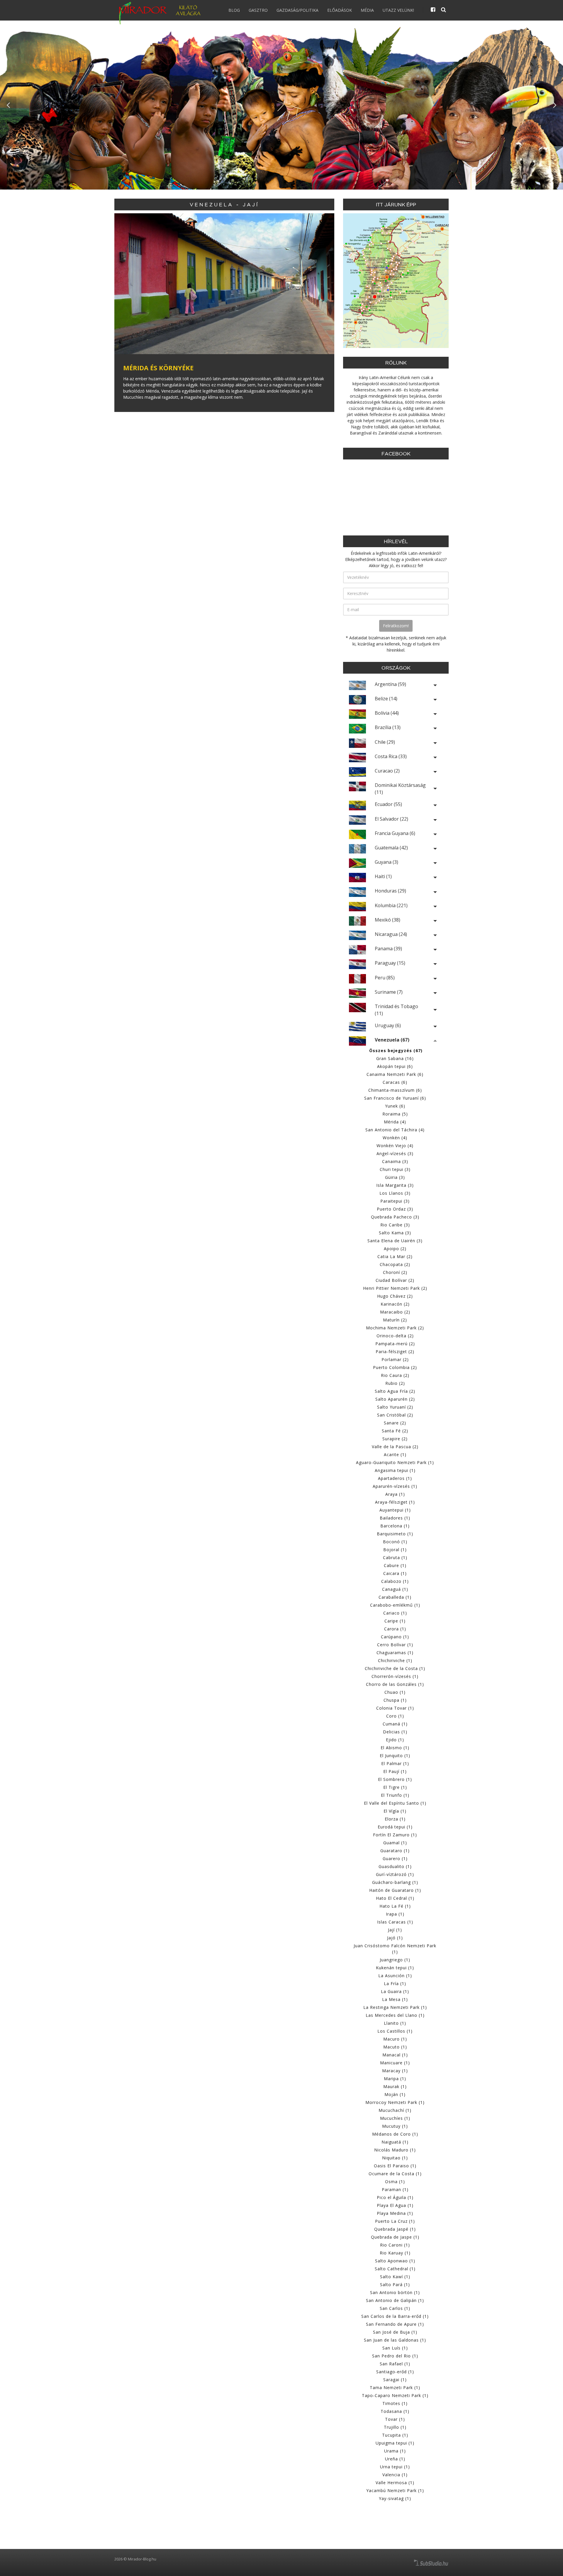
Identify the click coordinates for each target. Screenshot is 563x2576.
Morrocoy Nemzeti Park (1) (395, 2102)
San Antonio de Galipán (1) (395, 2300)
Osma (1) (395, 2182)
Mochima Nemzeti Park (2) (395, 1328)
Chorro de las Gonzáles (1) (395, 1684)
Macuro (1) (395, 2039)
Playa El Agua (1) (395, 2205)
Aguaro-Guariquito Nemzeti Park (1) (395, 1462)
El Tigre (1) (395, 1787)
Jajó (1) (395, 1938)
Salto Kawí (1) (395, 2277)
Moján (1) (395, 2094)
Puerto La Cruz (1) (395, 2221)
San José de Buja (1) (395, 2332)
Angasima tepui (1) (395, 1470)
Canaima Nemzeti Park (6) (395, 1074)
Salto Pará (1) (395, 2285)
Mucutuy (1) (395, 2126)
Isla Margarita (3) (395, 1185)
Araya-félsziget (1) (395, 1502)
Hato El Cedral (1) (395, 1898)
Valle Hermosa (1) (395, 2483)
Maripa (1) (395, 2079)
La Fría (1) (395, 1983)
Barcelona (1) (395, 1526)
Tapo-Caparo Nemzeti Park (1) (395, 2395)
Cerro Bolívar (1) (395, 1645)
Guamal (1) (395, 1843)
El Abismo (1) (395, 1748)
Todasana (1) (395, 2411)
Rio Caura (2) (395, 1375)
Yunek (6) (395, 1106)
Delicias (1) (395, 1732)
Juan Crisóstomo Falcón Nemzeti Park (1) (395, 1949)
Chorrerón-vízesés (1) (395, 1676)
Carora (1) (395, 1629)
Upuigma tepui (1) (395, 2443)
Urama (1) (395, 2451)
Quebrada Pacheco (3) (395, 1217)
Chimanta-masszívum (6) (395, 1090)
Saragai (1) (395, 2380)
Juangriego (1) (395, 1960)
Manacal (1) (395, 2055)
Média (367, 10)
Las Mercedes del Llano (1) (395, 2015)
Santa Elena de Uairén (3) (395, 1241)
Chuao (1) (395, 1692)
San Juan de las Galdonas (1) (395, 2340)
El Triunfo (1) (395, 1795)
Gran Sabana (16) (395, 1058)
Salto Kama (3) (395, 1233)
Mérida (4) (395, 1122)
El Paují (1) (395, 1771)
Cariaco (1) (395, 1613)
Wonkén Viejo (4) (395, 1146)
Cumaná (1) (395, 1724)
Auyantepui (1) (395, 1510)
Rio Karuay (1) (395, 2253)
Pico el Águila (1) (395, 2197)
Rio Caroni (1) (395, 2245)
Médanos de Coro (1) (395, 2134)
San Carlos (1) (395, 2308)
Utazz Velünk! (398, 10)
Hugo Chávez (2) (395, 1296)
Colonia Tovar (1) (395, 1708)
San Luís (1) (395, 2348)
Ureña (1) (395, 2459)
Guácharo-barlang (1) (395, 1882)
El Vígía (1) (395, 1811)
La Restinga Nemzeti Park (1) (395, 2007)
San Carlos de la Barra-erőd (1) (395, 2316)
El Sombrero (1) (395, 1779)
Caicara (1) (395, 1573)
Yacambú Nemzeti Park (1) (395, 2490)
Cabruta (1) (395, 1557)
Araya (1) (395, 1494)
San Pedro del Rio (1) (395, 2356)
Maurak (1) (395, 2086)
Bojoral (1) (395, 1550)
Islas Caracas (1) (395, 1922)
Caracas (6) (395, 1082)
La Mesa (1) (395, 1999)
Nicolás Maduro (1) (395, 2150)
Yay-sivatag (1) (395, 2498)
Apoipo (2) (395, 1249)
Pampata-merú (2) (395, 1344)
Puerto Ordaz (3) (395, 1209)
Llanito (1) (395, 2023)
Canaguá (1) (395, 1589)
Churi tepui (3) (395, 1169)
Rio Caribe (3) (395, 1225)
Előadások (340, 10)
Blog (234, 10)
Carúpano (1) (395, 1637)
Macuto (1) (395, 2047)
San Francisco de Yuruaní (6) (395, 1098)
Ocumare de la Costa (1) (395, 2174)
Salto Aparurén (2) (395, 1399)
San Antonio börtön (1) (395, 2292)
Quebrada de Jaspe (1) (395, 2237)
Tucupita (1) (395, 2435)
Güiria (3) (395, 1177)
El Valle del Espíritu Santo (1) (395, 1803)
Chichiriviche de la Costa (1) (395, 1668)
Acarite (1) (395, 1455)
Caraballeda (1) (395, 1597)
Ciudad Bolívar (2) (395, 1280)
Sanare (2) (395, 1423)
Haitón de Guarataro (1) (395, 1890)
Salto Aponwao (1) (395, 2261)
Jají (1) (395, 1930)
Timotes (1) (395, 2403)
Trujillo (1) (395, 2427)
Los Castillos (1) (395, 2031)
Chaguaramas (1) (395, 1653)
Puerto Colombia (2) (395, 1367)
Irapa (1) (395, 1914)
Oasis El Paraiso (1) (395, 2166)
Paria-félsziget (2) (395, 1352)
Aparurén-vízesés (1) (395, 1486)
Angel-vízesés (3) (395, 1153)
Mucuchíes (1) (395, 2118)
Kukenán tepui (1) (395, 1968)
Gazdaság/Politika (297, 10)
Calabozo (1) (395, 1581)
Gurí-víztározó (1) (395, 1874)
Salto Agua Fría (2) (395, 1391)
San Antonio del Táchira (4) (395, 1130)
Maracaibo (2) (395, 1312)
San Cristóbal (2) (395, 1415)
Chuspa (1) (395, 1700)
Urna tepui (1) (395, 2467)
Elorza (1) (395, 1819)
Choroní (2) (395, 1272)
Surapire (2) (395, 1439)
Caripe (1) (395, 1621)
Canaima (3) (395, 1161)
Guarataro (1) (395, 1851)
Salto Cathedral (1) (395, 2269)
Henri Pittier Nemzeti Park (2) (395, 1288)
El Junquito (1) (395, 1756)
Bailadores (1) (395, 1518)
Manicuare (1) (395, 2063)
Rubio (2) (395, 1383)
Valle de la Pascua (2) (395, 1447)
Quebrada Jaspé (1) (395, 2229)
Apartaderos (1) (395, 1478)
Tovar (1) (395, 2419)
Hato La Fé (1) (395, 1906)
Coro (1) (395, 1716)
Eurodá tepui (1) (395, 1827)
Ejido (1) (395, 1740)
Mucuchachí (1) (395, 2110)
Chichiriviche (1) (395, 1660)
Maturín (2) (395, 1320)
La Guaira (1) (395, 1991)
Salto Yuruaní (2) (395, 1407)
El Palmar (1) (395, 1763)
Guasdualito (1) (395, 1866)
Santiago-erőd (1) (395, 2372)
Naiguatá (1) (395, 2142)
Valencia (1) (395, 2475)
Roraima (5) (395, 1114)
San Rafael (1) (395, 2364)
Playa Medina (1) (395, 2213)
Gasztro (258, 10)
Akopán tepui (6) (395, 1066)
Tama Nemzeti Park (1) (395, 2387)
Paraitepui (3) (395, 1201)
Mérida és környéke (158, 368)
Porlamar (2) (395, 1359)
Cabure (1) (395, 1565)
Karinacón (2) (395, 1304)
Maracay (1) (395, 2071)
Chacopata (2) (395, 1264)
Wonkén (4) (395, 1138)
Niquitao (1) (395, 2158)
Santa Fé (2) (395, 1431)
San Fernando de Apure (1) (395, 2324)
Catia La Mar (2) (395, 1256)
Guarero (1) (395, 1859)
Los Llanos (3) (395, 1193)
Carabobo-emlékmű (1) (395, 1605)
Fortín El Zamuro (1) (395, 1835)
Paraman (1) (395, 2189)
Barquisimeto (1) (395, 1534)
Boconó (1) (395, 1542)
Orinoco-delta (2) (395, 1336)
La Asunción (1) (395, 1976)
